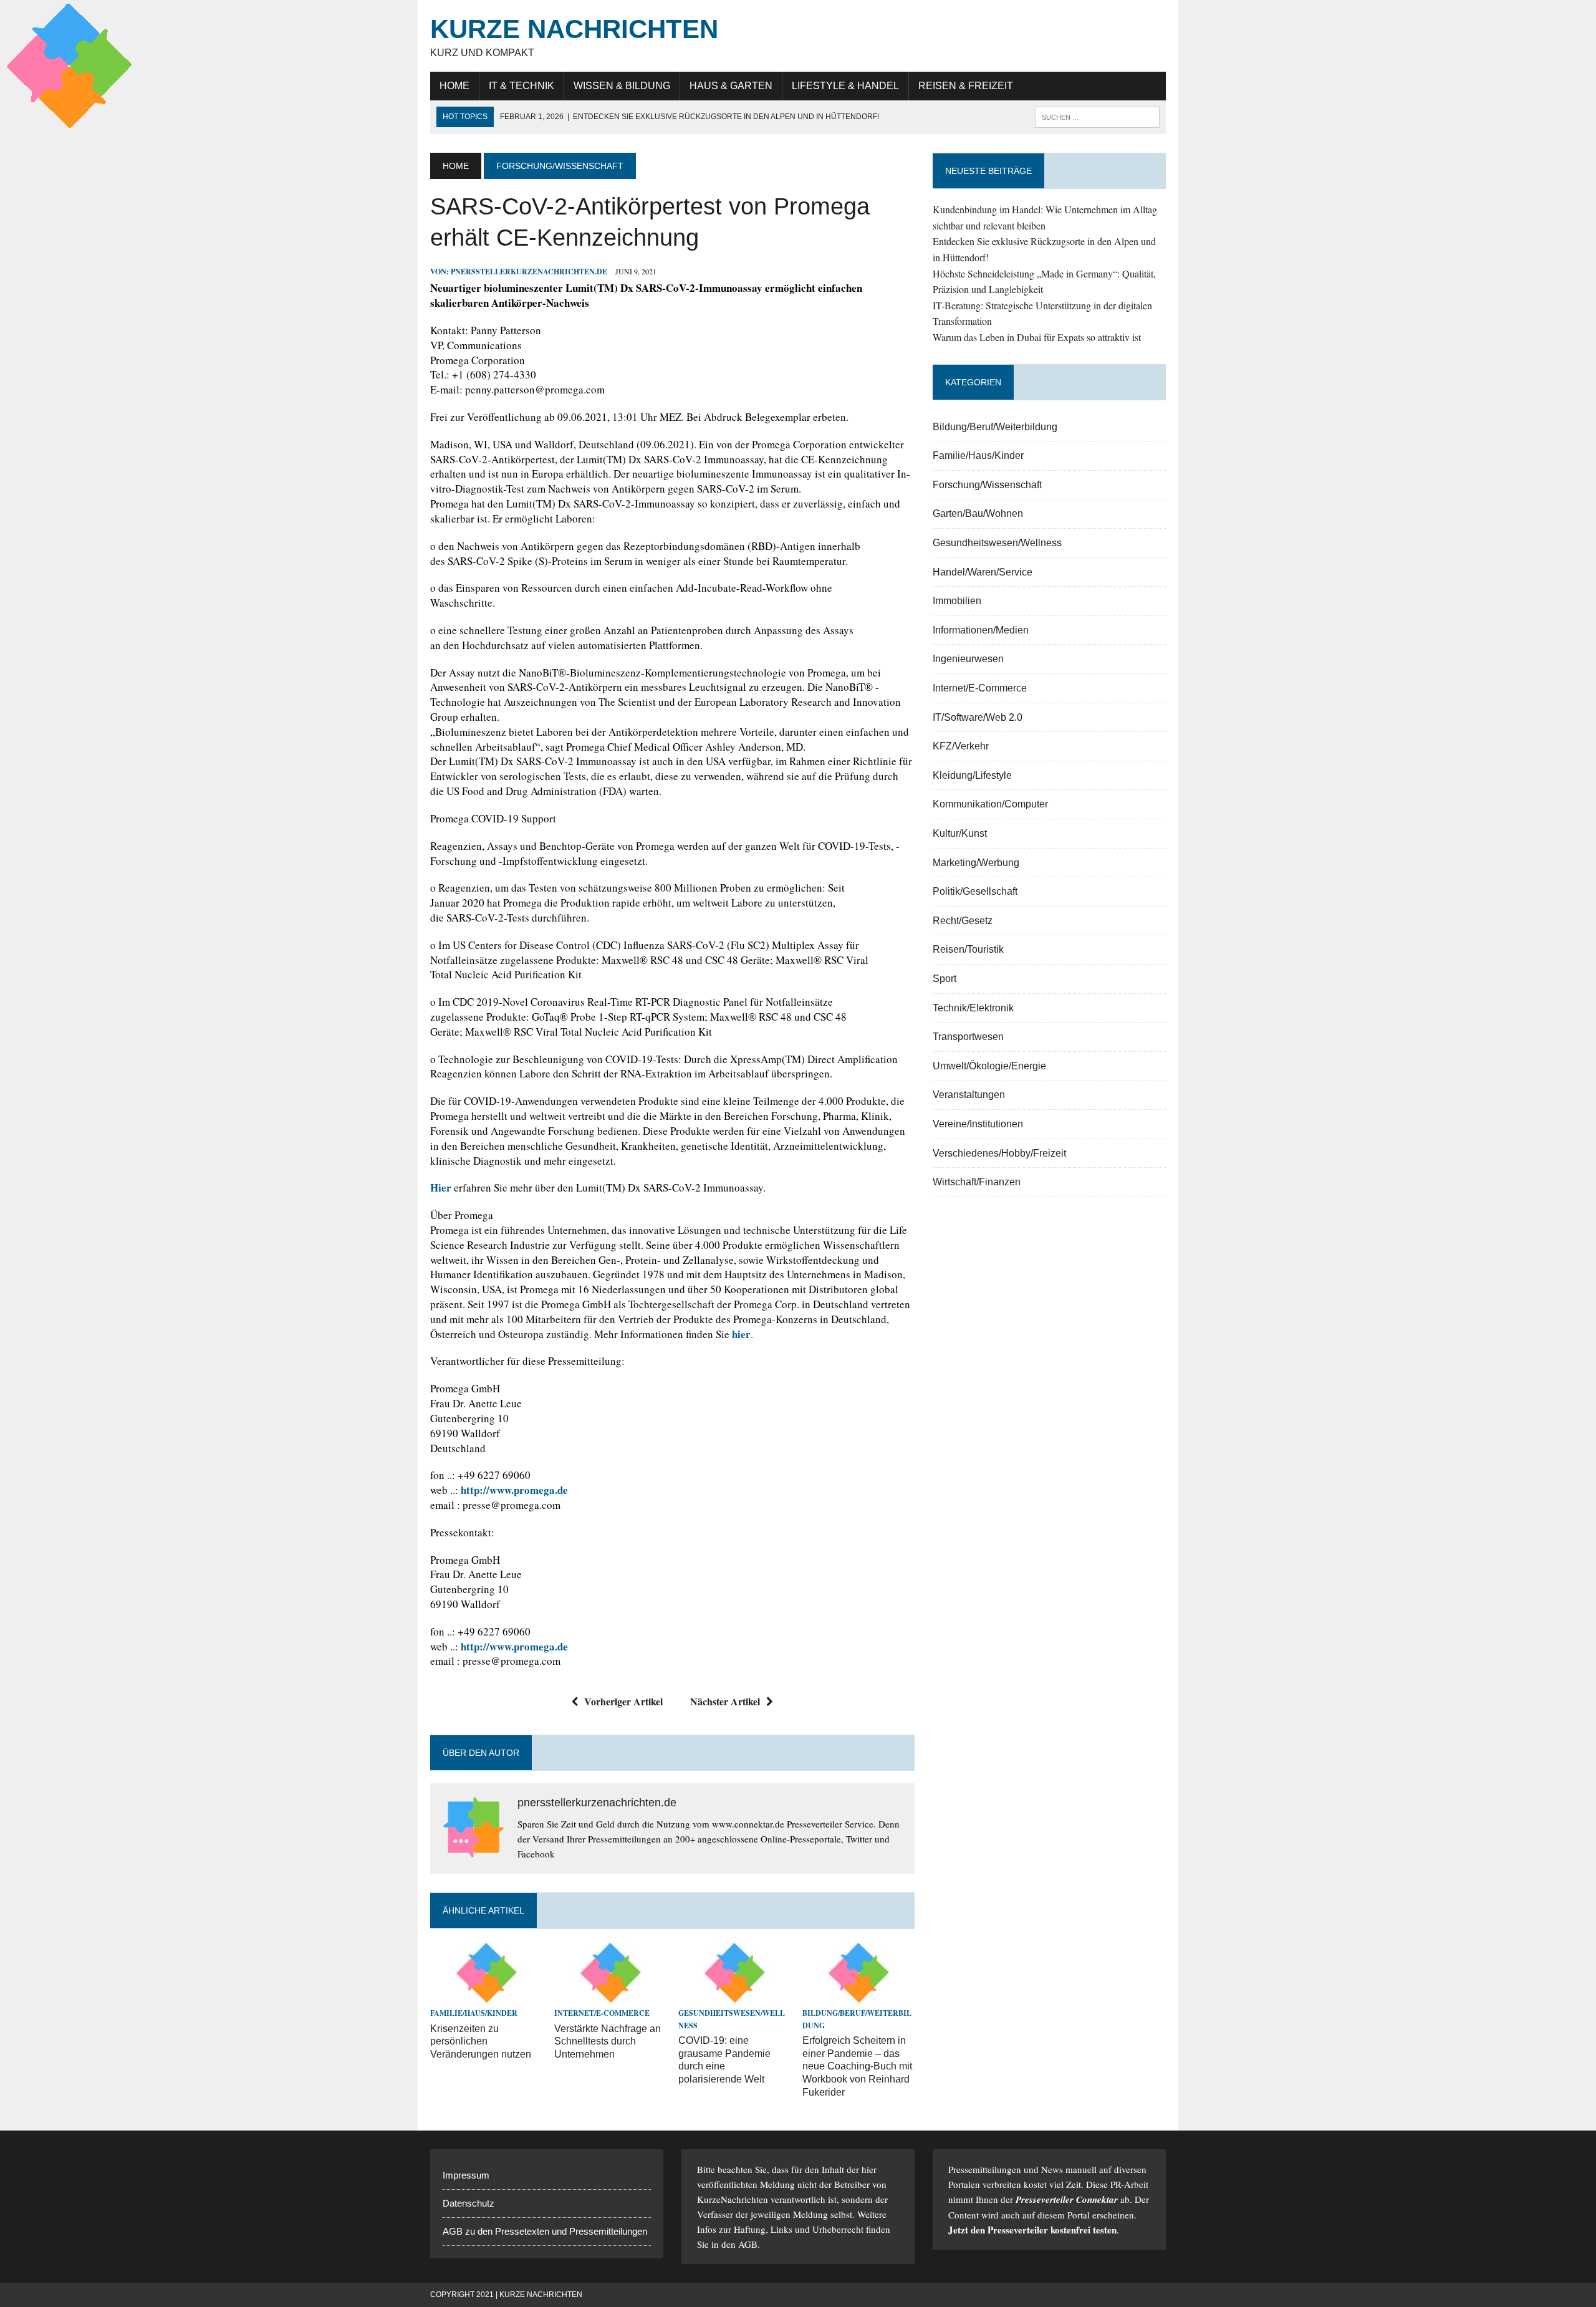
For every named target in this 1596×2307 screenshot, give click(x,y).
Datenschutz (469, 2203)
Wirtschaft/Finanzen (977, 1182)
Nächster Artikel (725, 1701)
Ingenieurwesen (968, 659)
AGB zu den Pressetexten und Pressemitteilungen (545, 2231)
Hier (442, 1187)
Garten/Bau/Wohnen (978, 513)
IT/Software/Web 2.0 (978, 717)
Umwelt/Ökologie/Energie (989, 1066)
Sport (945, 979)
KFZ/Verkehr (961, 746)
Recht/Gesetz (963, 921)
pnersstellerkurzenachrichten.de (529, 272)
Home (454, 86)
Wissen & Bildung (622, 86)
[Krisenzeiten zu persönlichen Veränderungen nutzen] (486, 1996)
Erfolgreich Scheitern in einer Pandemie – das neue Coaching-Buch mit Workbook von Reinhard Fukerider (857, 2066)
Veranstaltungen (969, 1095)
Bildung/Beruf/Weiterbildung (995, 427)
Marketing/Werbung (976, 863)
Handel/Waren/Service (983, 572)
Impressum (466, 2175)
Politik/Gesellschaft (975, 891)
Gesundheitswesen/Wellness (997, 543)
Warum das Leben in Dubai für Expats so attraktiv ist (1037, 337)
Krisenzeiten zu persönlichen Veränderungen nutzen (481, 2042)
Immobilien (957, 601)
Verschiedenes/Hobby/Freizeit (999, 1153)
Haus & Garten (731, 86)
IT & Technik (522, 86)
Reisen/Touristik (968, 949)
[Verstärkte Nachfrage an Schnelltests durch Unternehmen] (610, 1996)
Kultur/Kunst (960, 833)
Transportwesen (968, 1037)
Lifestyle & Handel (845, 86)
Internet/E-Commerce (602, 2013)
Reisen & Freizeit (966, 86)
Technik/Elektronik (973, 1008)
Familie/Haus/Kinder (474, 2013)
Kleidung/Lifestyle (972, 775)
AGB (748, 2244)
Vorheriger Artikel (623, 1701)
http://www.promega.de (514, 1490)
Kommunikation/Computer (990, 804)
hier (741, 1334)
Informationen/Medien (981, 630)
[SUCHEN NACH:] (1097, 116)
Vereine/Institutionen (978, 1124)
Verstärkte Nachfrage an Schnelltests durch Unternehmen (608, 2042)
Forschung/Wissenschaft (987, 485)
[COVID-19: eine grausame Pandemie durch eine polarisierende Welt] (734, 1996)
